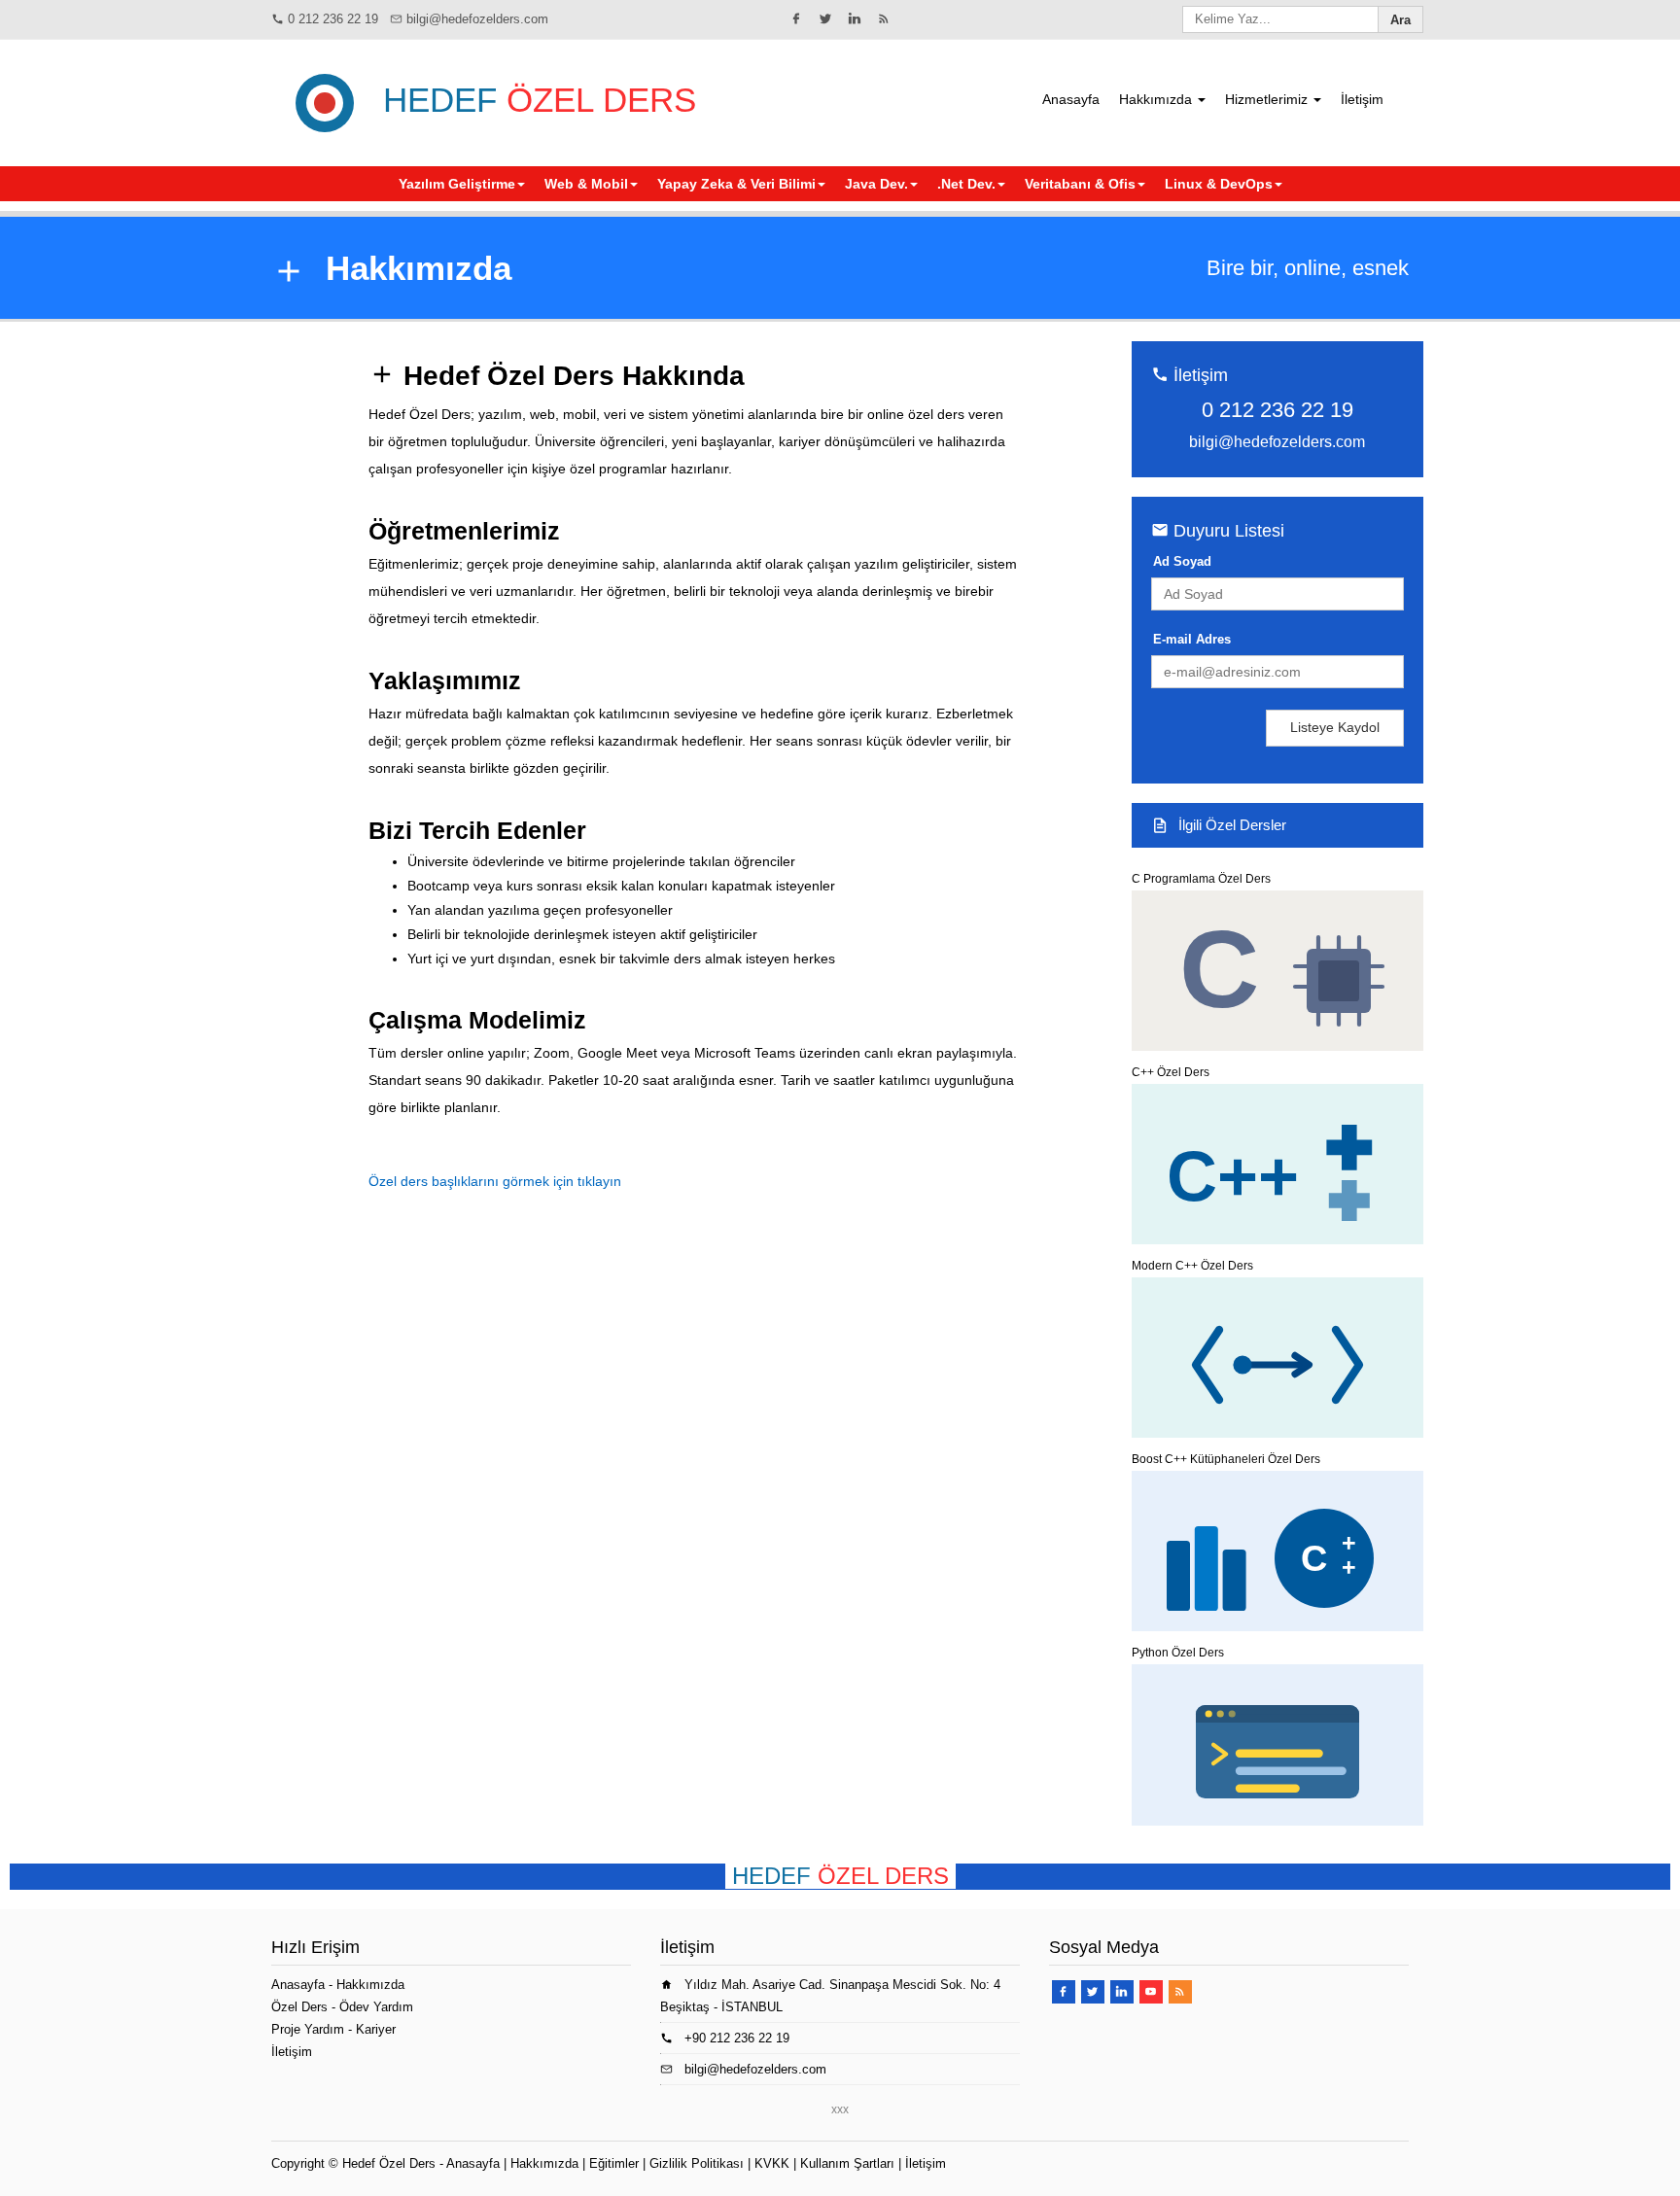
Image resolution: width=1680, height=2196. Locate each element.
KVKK (772, 2163)
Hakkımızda (1157, 99)
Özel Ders (299, 2007)
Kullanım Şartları (847, 2163)
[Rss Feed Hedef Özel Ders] (884, 18)
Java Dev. (876, 184)
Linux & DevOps (1219, 184)
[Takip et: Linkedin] (855, 18)
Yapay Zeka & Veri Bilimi (736, 184)
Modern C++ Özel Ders (1192, 1266)
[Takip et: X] (825, 18)
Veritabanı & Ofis (1080, 184)
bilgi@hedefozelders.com (477, 19)
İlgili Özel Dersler (1232, 825)
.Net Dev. (966, 184)
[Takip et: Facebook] (796, 18)
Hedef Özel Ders (389, 2163)
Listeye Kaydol (1335, 727)
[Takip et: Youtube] (1151, 1992)
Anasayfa (1071, 99)
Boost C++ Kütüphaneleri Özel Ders (1226, 1459)
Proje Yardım (308, 2029)
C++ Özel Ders (1171, 1072)
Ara (1400, 20)
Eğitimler (614, 2163)
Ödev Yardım (376, 2007)
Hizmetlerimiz (1268, 99)
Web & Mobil (586, 184)
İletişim (1362, 99)
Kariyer (376, 2029)
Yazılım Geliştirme (457, 184)
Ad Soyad (1182, 561)
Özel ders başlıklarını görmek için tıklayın (495, 1181)
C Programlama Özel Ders (1201, 879)
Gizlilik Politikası (697, 2163)
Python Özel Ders (1178, 1653)
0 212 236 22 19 (333, 19)
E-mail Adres (1192, 639)
